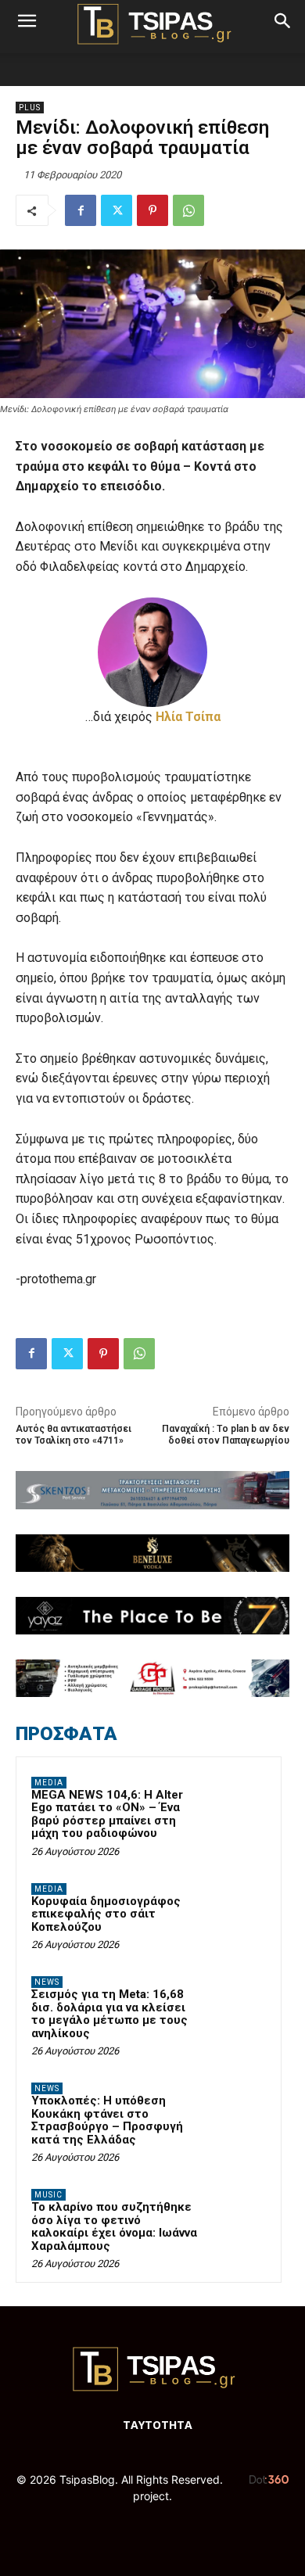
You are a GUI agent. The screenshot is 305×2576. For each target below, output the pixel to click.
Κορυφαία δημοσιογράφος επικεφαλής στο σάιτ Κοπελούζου (106, 1914)
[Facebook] (81, 210)
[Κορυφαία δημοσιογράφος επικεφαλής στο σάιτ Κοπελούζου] (235, 1910)
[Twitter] (117, 210)
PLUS (30, 108)
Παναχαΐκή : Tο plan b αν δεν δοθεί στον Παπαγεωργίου (226, 1435)
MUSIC (48, 2195)
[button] (27, 21)
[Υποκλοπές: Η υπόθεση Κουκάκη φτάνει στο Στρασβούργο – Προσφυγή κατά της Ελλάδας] (235, 2110)
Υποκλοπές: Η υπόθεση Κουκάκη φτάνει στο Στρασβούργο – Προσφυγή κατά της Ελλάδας (107, 2120)
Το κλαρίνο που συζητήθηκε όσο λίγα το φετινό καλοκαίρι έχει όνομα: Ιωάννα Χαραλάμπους (114, 2226)
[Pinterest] (152, 210)
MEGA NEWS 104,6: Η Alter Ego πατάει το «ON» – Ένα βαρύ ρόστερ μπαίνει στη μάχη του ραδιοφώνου (107, 1814)
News (47, 1982)
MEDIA (49, 1783)
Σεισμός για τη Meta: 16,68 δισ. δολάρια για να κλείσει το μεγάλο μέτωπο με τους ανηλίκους (109, 2014)
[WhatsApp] (188, 210)
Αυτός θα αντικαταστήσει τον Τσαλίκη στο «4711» (74, 1435)
